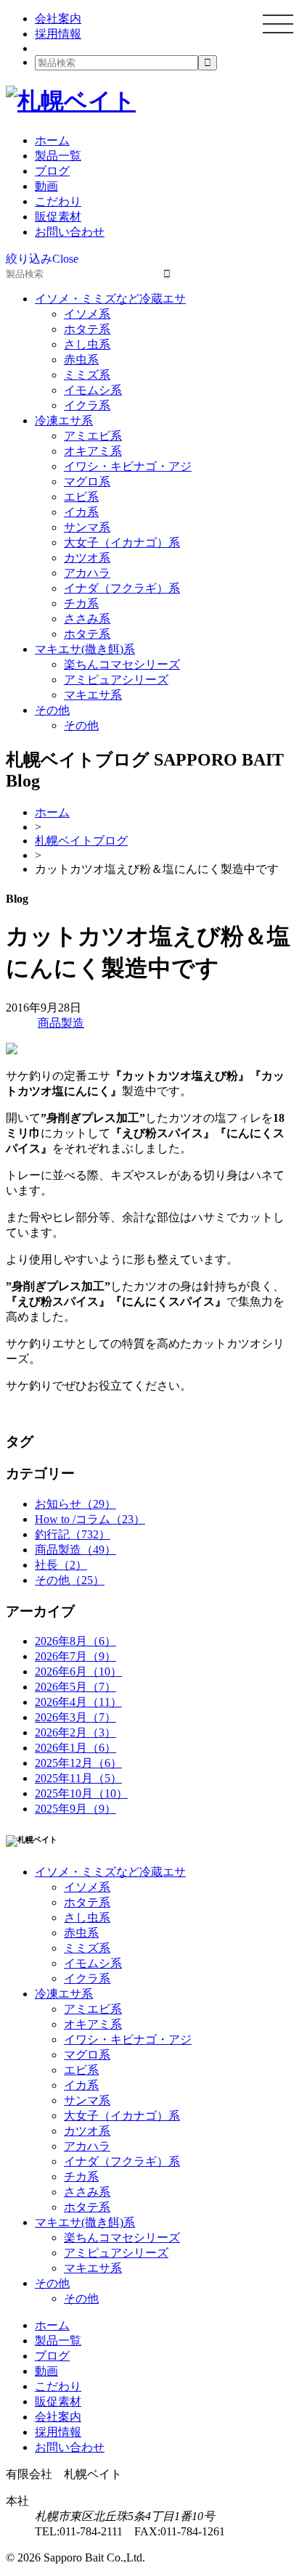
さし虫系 (87, 344)
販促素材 (58, 217)
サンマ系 (87, 527)
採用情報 (58, 34)
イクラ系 (87, 405)
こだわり (58, 201)
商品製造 (61, 1023)
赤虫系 (81, 360)
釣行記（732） (73, 1534)
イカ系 (81, 512)
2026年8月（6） (75, 1641)
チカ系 (81, 603)
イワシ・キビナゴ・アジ (128, 466)
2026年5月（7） (75, 1687)
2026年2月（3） (75, 1732)
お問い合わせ (70, 232)
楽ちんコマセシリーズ (122, 664)
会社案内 (58, 19)
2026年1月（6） (75, 1748)
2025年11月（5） (78, 1778)
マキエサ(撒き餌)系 (85, 649)
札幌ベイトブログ (81, 841)
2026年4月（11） (78, 1702)
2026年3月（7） (75, 1717)
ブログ (52, 171)
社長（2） (61, 1565)
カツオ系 (87, 558)
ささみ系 (87, 619)
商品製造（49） (75, 1550)
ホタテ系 (87, 329)
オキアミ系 (93, 451)
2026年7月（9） (75, 1656)
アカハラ (87, 573)
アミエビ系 (93, 436)
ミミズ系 (87, 375)
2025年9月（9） (75, 1809)
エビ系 (81, 497)
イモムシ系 (93, 390)
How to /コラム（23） (90, 1519)
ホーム (52, 140)
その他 (52, 710)
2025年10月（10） (81, 1793)
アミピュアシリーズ (116, 680)
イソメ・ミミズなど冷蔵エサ (110, 299)
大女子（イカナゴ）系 (122, 542)
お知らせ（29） (75, 1504)
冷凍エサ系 (64, 421)
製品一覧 (58, 156)
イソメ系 (87, 314)
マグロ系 (87, 481)
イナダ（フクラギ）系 (122, 588)
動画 (46, 186)
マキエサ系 (93, 695)
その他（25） (70, 1580)
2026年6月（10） (78, 1671)
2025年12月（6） (78, 1763)
